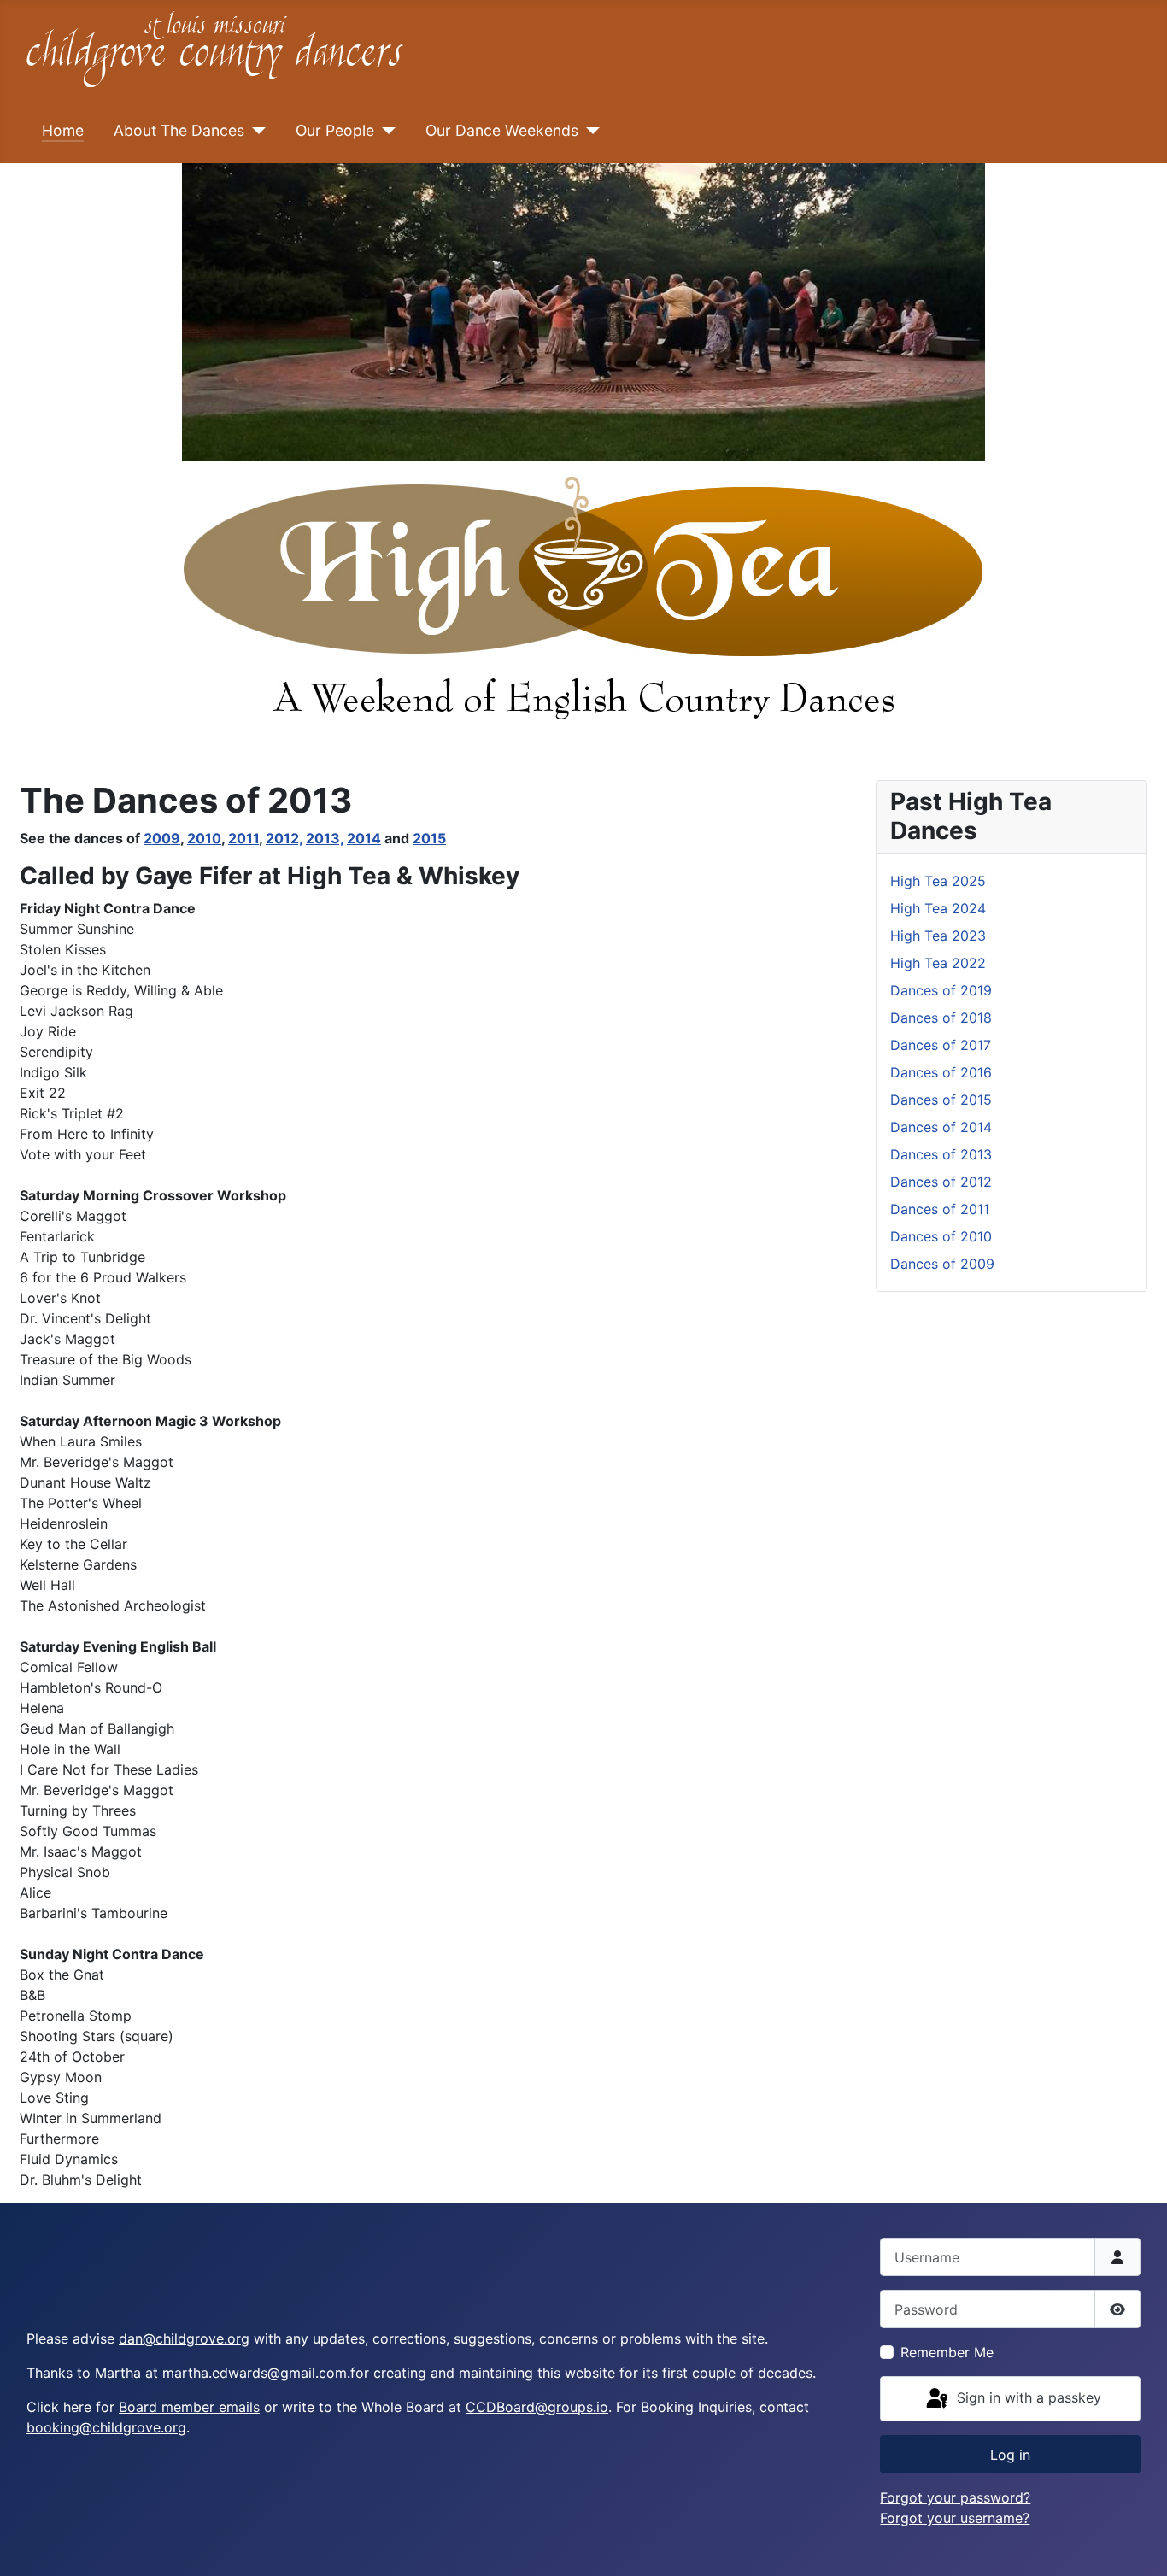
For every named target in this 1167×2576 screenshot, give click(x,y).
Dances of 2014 (941, 1127)
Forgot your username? (955, 2518)
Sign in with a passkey (1027, 2397)
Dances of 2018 (941, 1018)
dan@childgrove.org (184, 2338)
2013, (325, 838)
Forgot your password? (955, 2497)
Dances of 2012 (941, 1182)
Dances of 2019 (941, 990)
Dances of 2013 (941, 1154)
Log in (1010, 2455)
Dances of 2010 (941, 1236)
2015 (429, 838)
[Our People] (385, 131)
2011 (243, 838)
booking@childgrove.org (106, 2427)
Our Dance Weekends (502, 130)
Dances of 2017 (941, 1045)
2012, (284, 838)
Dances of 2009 (942, 1264)
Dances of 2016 (941, 1072)
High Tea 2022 (938, 963)
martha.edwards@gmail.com (255, 2373)
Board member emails (189, 2407)
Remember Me (947, 2352)
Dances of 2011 (940, 1209)
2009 (162, 838)
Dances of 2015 (941, 1100)
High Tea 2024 (938, 908)
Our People (335, 130)
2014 (364, 838)
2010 (204, 838)
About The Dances (179, 130)
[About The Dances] (255, 131)
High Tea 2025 (938, 881)
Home (63, 130)
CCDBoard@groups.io (537, 2407)
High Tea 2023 (938, 936)
